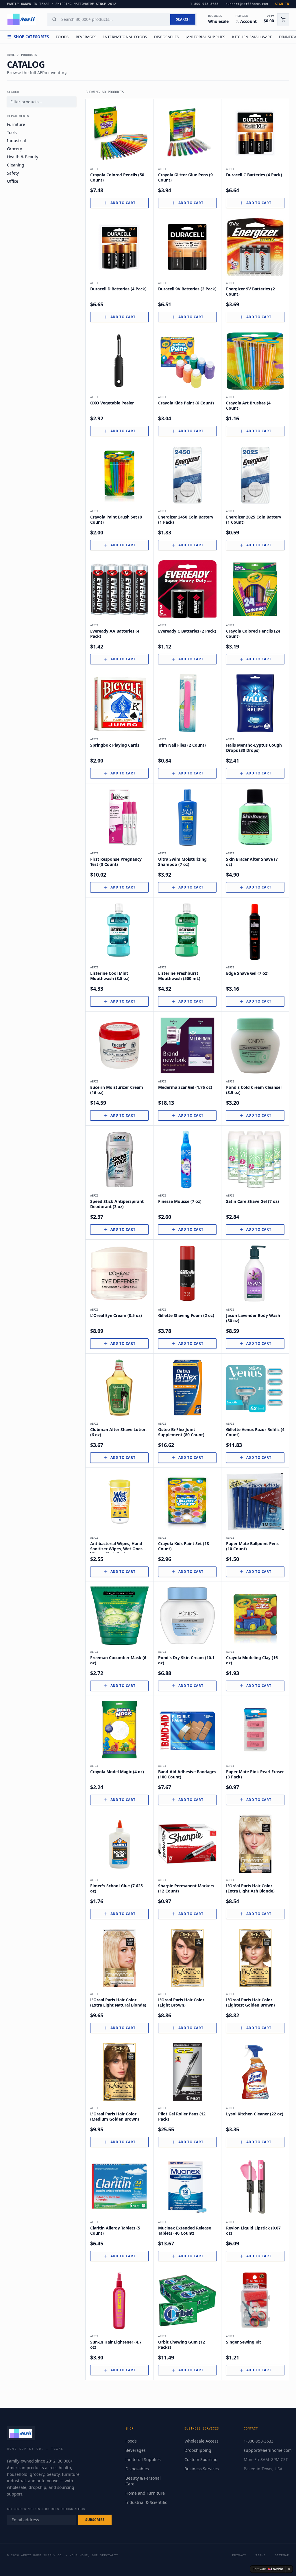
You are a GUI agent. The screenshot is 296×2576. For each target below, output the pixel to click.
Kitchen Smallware (252, 37)
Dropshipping (198, 2450)
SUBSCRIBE (95, 2520)
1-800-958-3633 (259, 2441)
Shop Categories (31, 37)
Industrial (16, 141)
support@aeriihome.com (268, 2450)
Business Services (202, 2469)
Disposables (166, 37)
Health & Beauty (23, 157)
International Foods (125, 37)
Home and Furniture (145, 2493)
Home (11, 55)
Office (13, 181)
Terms (261, 2555)
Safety (13, 173)
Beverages (86, 37)
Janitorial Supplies (205, 37)
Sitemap (282, 2555)
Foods (62, 37)
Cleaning (16, 165)
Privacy (239, 2555)
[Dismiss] (289, 2569)
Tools (12, 132)
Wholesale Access (201, 2441)
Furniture (16, 124)
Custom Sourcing (201, 2459)
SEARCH (183, 19)
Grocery (14, 149)
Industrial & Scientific (146, 2502)
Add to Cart (123, 203)
